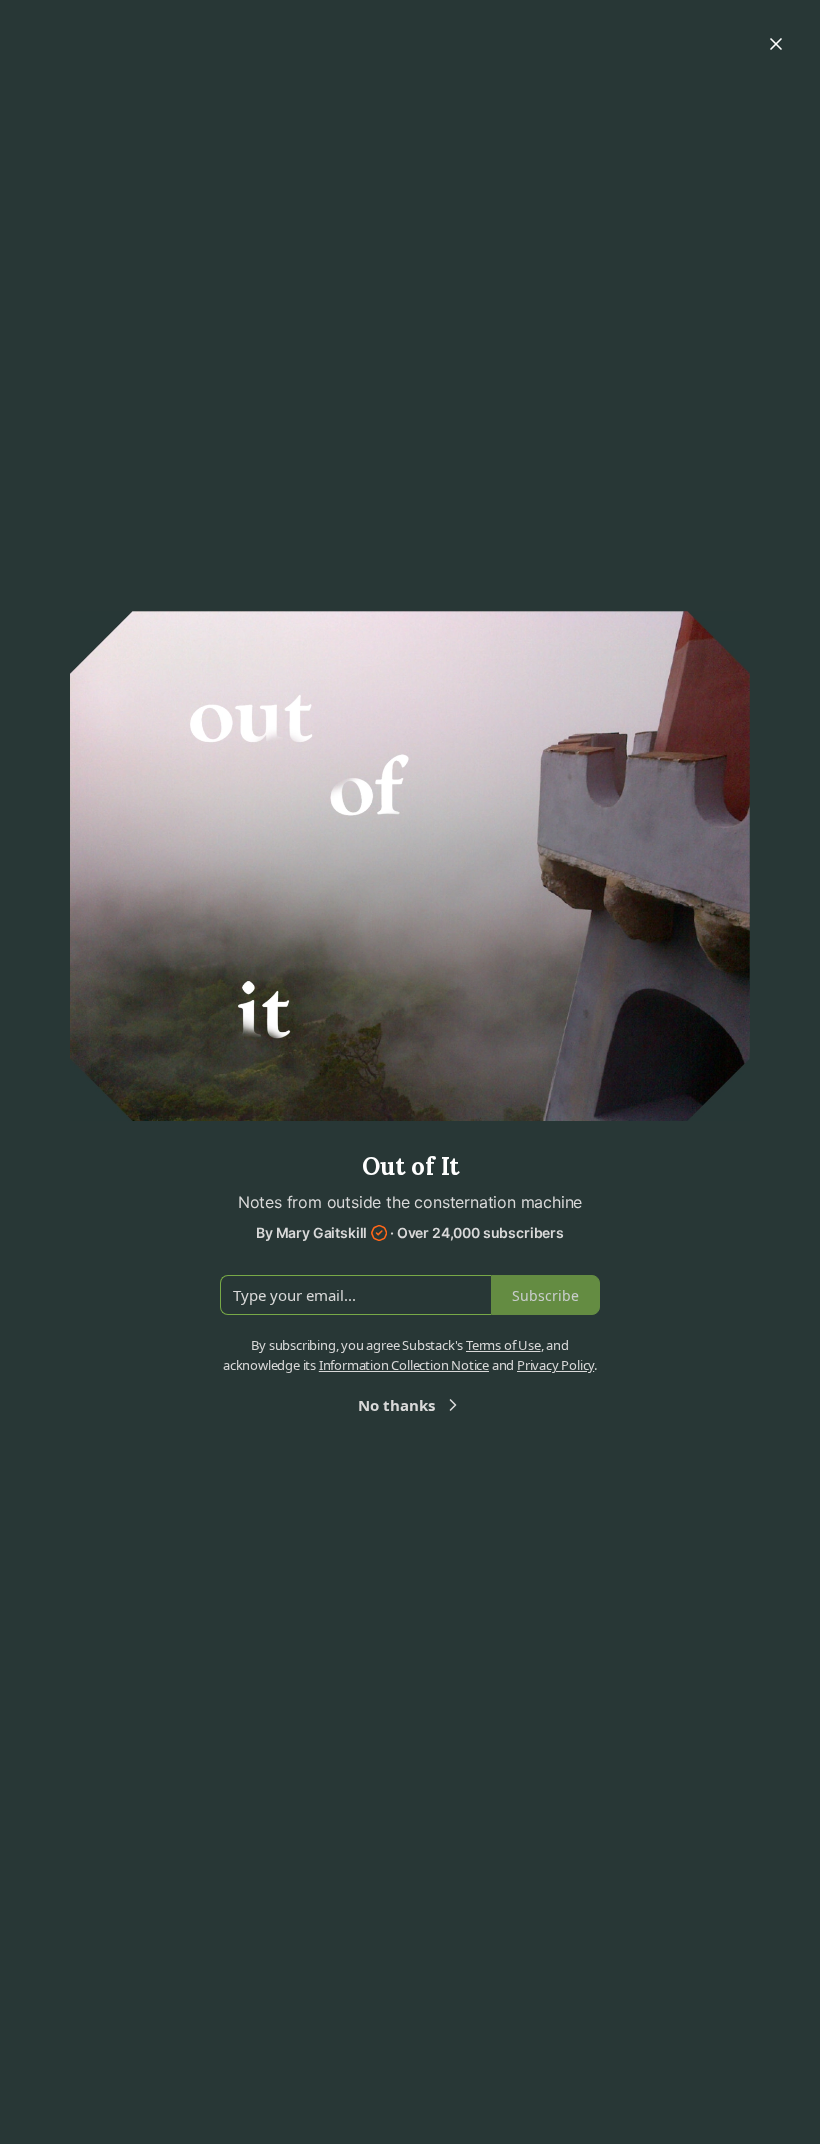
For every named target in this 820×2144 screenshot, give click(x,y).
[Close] (776, 44)
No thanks (396, 1405)
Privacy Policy (555, 1365)
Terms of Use (503, 1345)
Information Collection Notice (404, 1365)
